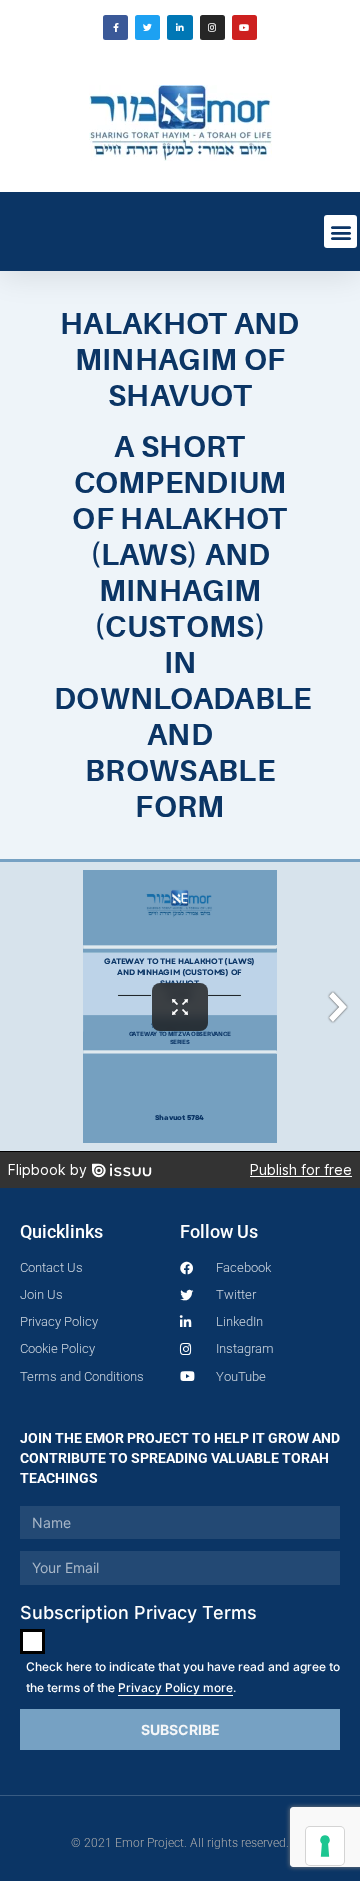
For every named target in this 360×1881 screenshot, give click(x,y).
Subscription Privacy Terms (138, 1612)
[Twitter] (147, 27)
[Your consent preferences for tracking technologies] (325, 1846)
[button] (340, 231)
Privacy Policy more (175, 1687)
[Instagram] (212, 27)
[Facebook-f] (115, 27)
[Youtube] (244, 27)
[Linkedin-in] (179, 27)
